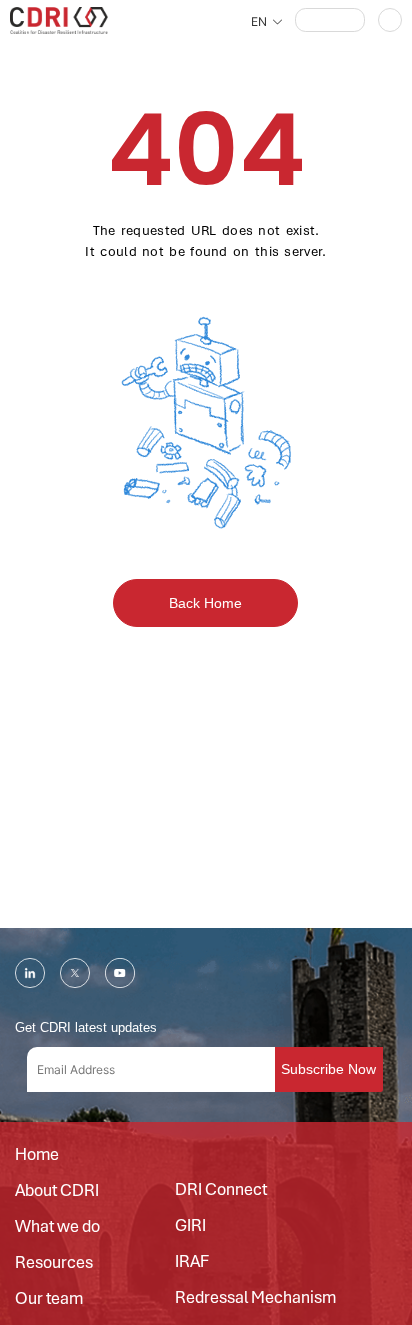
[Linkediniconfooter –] (30, 973)
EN (259, 21)
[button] (330, 20)
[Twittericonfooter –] (75, 973)
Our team (49, 1299)
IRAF (192, 1262)
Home (37, 1155)
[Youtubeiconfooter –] (120, 973)
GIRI (190, 1226)
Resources (54, 1263)
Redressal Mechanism (255, 1298)
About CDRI (57, 1191)
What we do (57, 1227)
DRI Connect (221, 1190)
